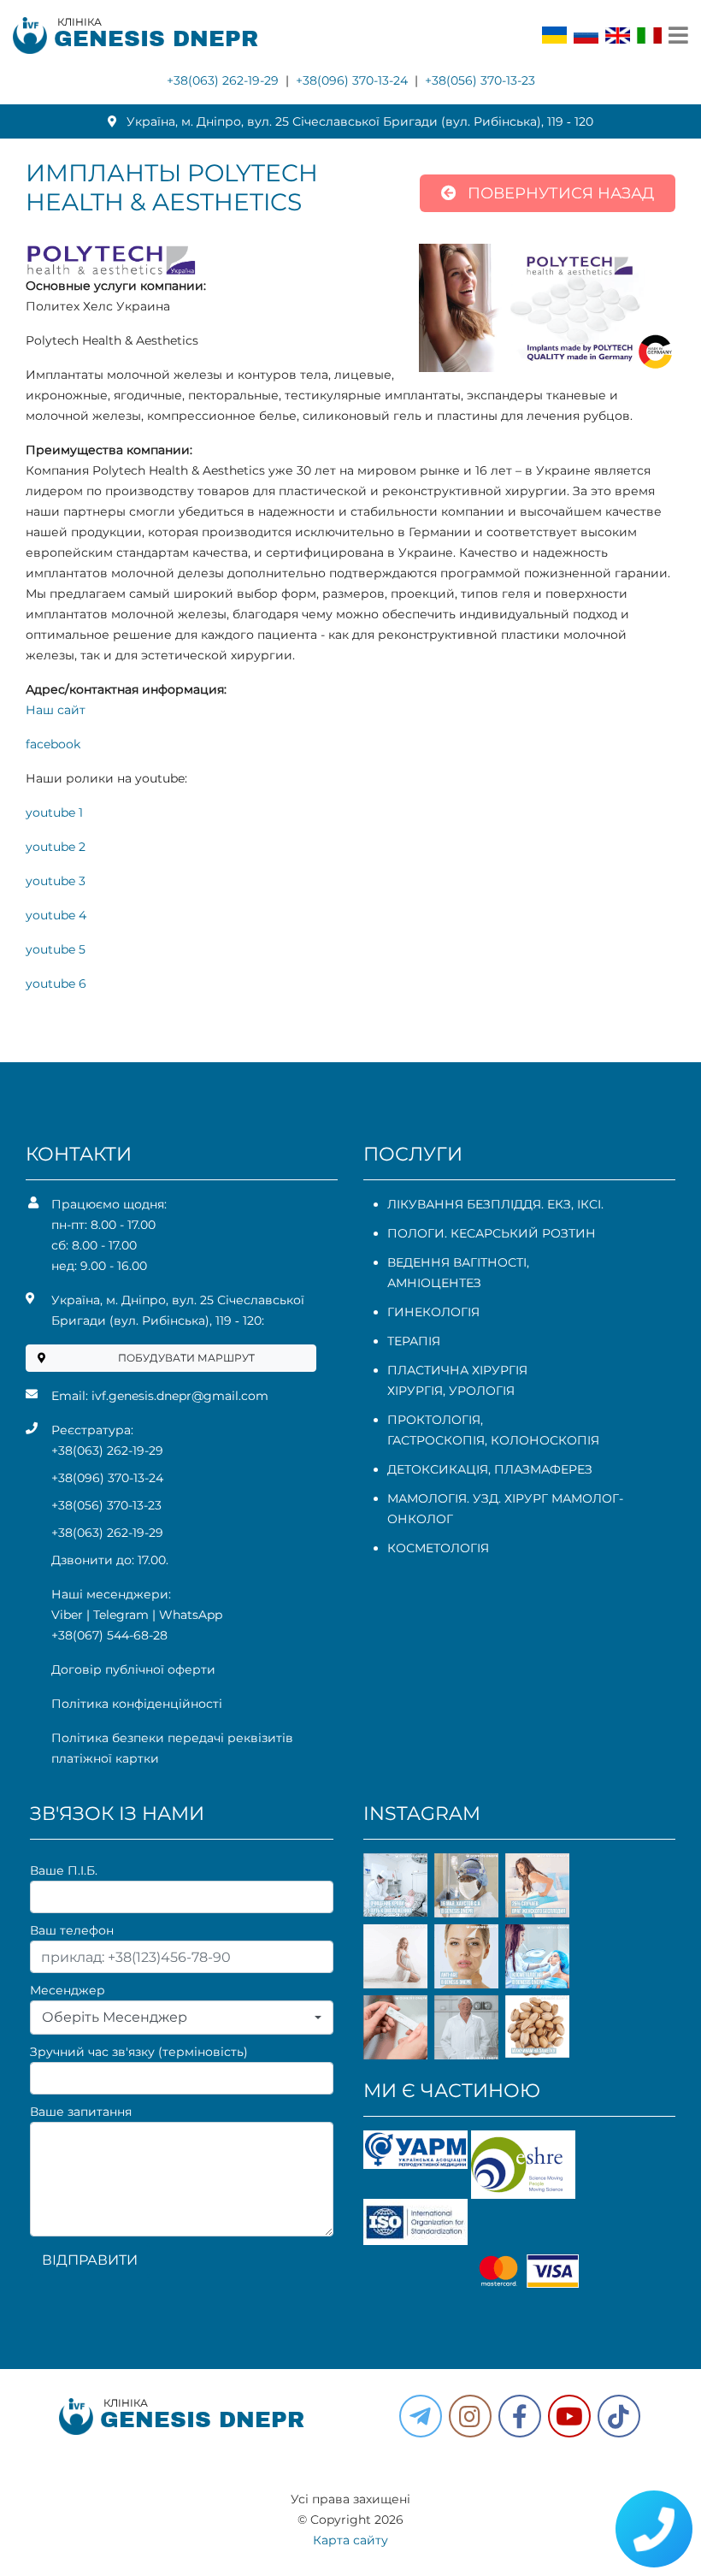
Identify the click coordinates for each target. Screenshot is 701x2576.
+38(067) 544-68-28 (109, 1635)
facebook (53, 744)
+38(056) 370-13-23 (480, 80)
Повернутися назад (559, 193)
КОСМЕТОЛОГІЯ (438, 1548)
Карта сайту (350, 2540)
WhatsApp (191, 1615)
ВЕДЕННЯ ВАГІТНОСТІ (457, 1262)
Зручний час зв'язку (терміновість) (139, 2052)
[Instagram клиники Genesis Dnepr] (470, 2416)
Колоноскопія (545, 1440)
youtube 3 (56, 881)
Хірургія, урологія (451, 1391)
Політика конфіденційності (137, 1704)
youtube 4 (56, 915)
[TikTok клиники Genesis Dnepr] (619, 2416)
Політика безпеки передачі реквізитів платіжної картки (172, 1748)
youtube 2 (56, 847)
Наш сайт (56, 710)
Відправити (90, 2260)
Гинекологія (433, 1312)
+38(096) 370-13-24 (352, 80)
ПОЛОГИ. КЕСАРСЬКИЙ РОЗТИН (492, 1233)
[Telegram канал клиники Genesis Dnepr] (421, 2416)
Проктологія (434, 1420)
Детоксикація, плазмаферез (490, 1469)
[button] (520, 2416)
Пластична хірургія (457, 1370)
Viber (67, 1615)
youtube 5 (56, 949)
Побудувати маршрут (186, 1358)
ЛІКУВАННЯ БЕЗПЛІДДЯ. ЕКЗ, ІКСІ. (495, 1204)
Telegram (121, 1615)
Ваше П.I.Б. (64, 1870)
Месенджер (68, 1990)
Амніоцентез (434, 1283)
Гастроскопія (436, 1440)
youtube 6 (56, 984)
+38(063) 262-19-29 (223, 80)
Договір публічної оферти (133, 1669)
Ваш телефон (72, 1930)
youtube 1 (54, 812)
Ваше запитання (81, 2112)
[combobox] (182, 2018)
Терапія (414, 1341)
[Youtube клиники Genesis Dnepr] (569, 2416)
